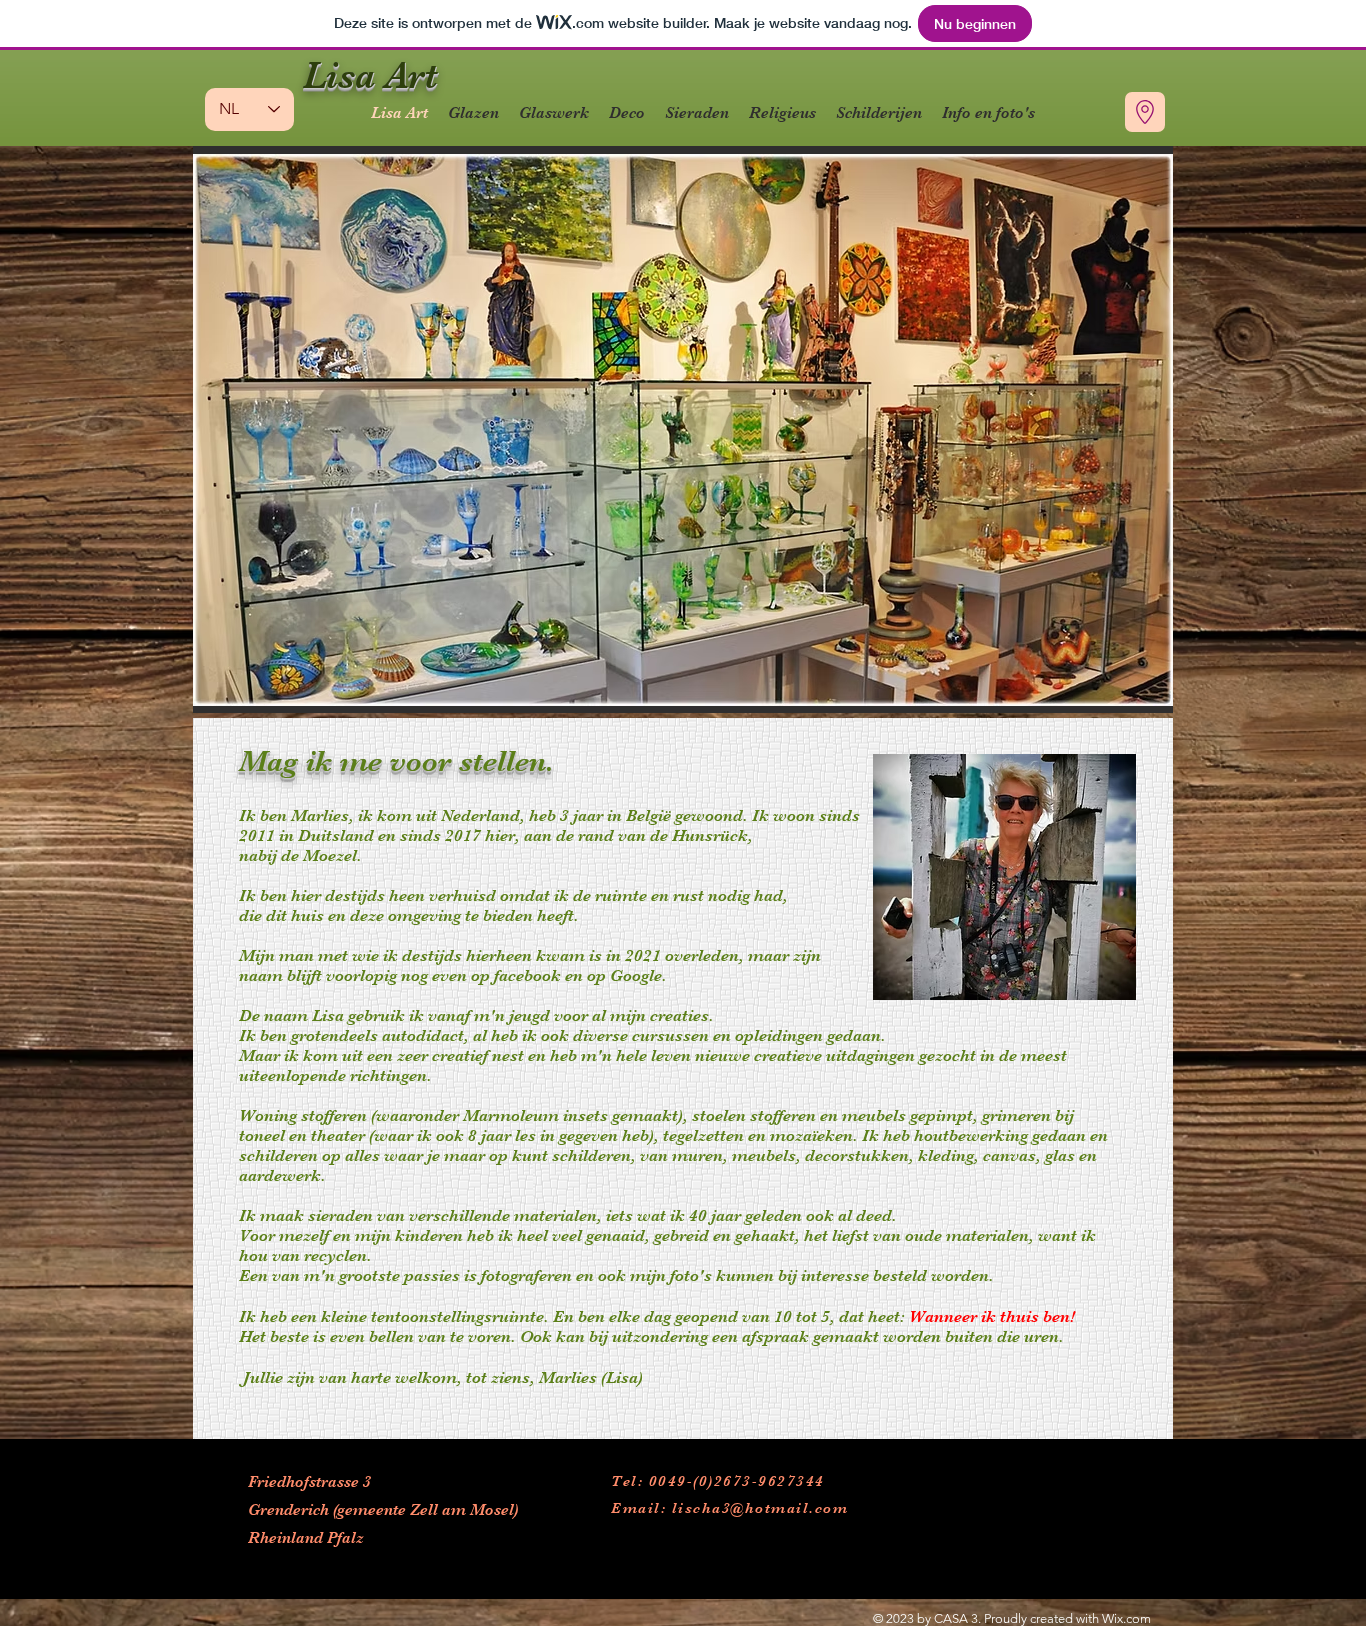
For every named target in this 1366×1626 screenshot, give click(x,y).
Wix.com (1126, 1618)
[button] (683, 429)
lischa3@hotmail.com (760, 1508)
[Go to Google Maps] (1145, 112)
